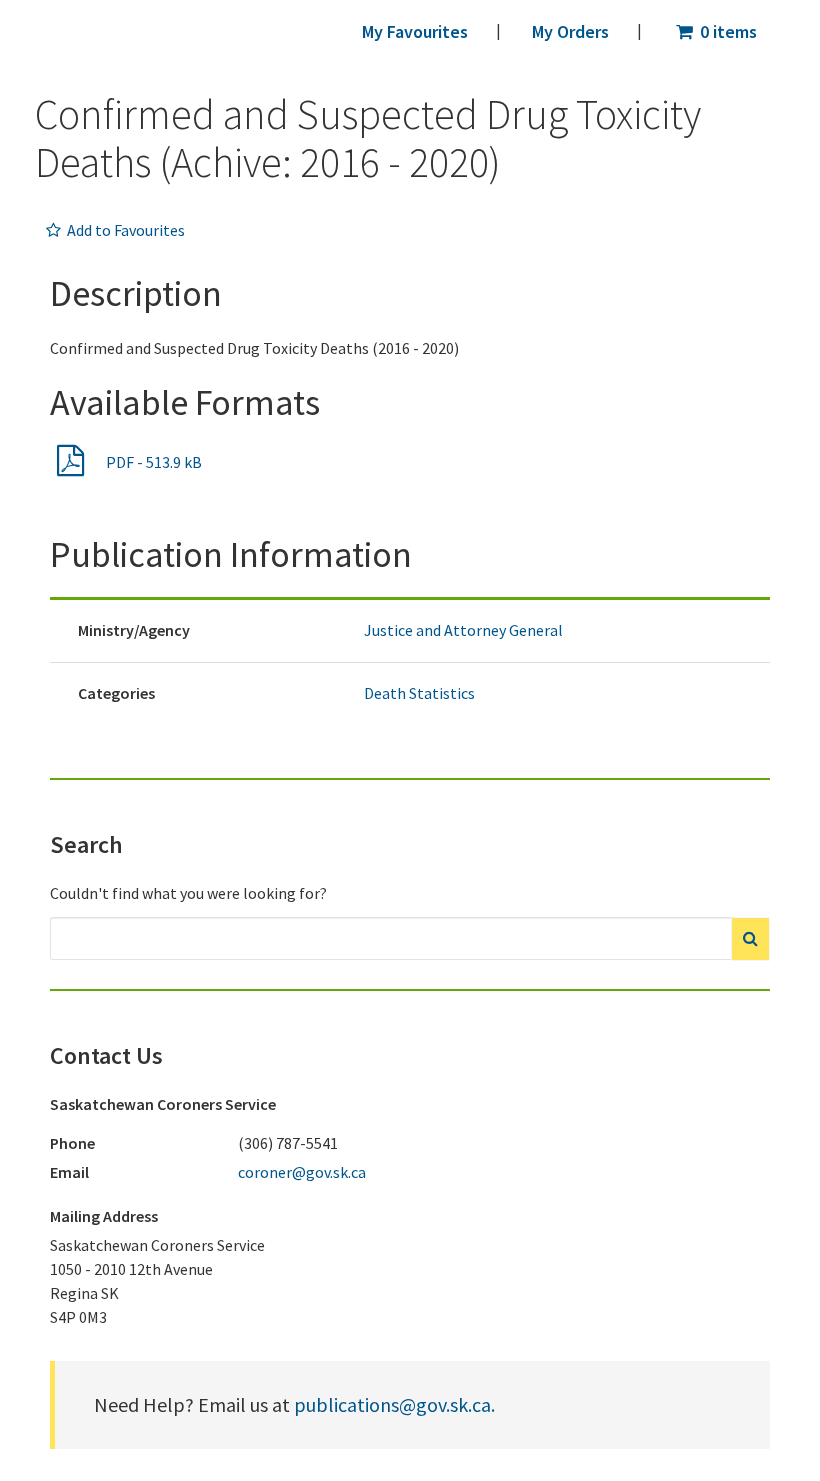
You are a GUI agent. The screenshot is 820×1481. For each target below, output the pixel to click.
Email (69, 1172)
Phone (72, 1143)
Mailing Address (104, 1216)
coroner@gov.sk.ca (302, 1172)
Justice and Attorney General (463, 630)
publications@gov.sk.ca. (394, 1404)
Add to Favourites (124, 230)
